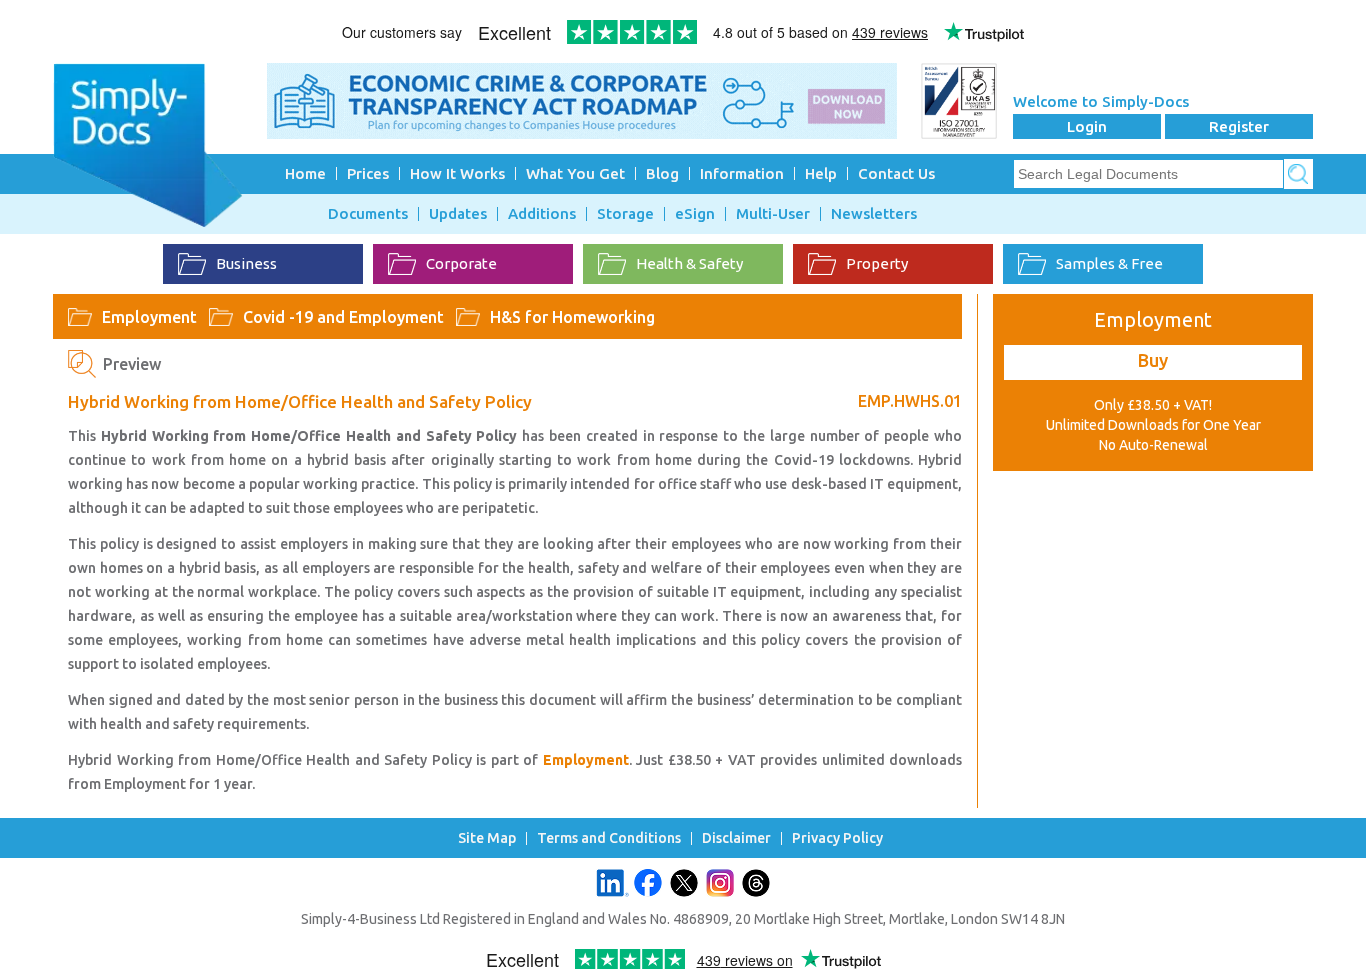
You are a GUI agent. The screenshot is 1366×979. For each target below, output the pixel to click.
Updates (458, 214)
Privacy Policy (837, 838)
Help (821, 173)
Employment (149, 317)
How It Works (457, 173)
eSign (695, 214)
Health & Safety (689, 263)
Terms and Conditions (609, 838)
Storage (625, 214)
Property (877, 263)
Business (246, 263)
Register (1239, 126)
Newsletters (874, 214)
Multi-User (773, 214)
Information (742, 173)
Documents (368, 214)
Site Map (487, 838)
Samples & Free (1109, 263)
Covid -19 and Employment (343, 317)
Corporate (461, 263)
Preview (132, 364)
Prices (368, 173)
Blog (662, 173)
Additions (542, 214)
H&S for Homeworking (572, 317)
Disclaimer (736, 838)
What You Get (575, 173)
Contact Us (896, 173)
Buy (1153, 360)
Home (305, 173)
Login (1087, 126)
